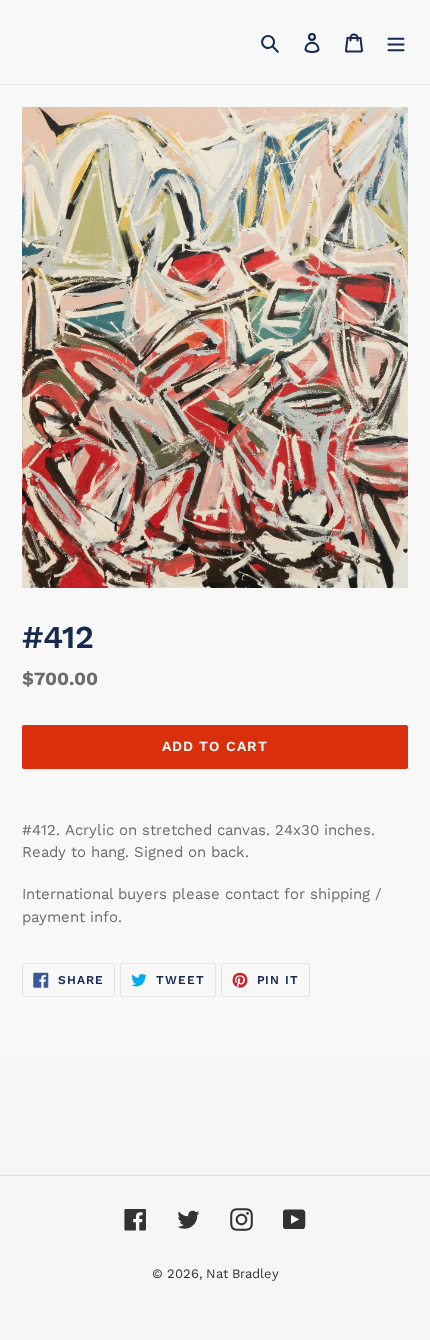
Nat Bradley (242, 1273)
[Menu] (396, 42)
